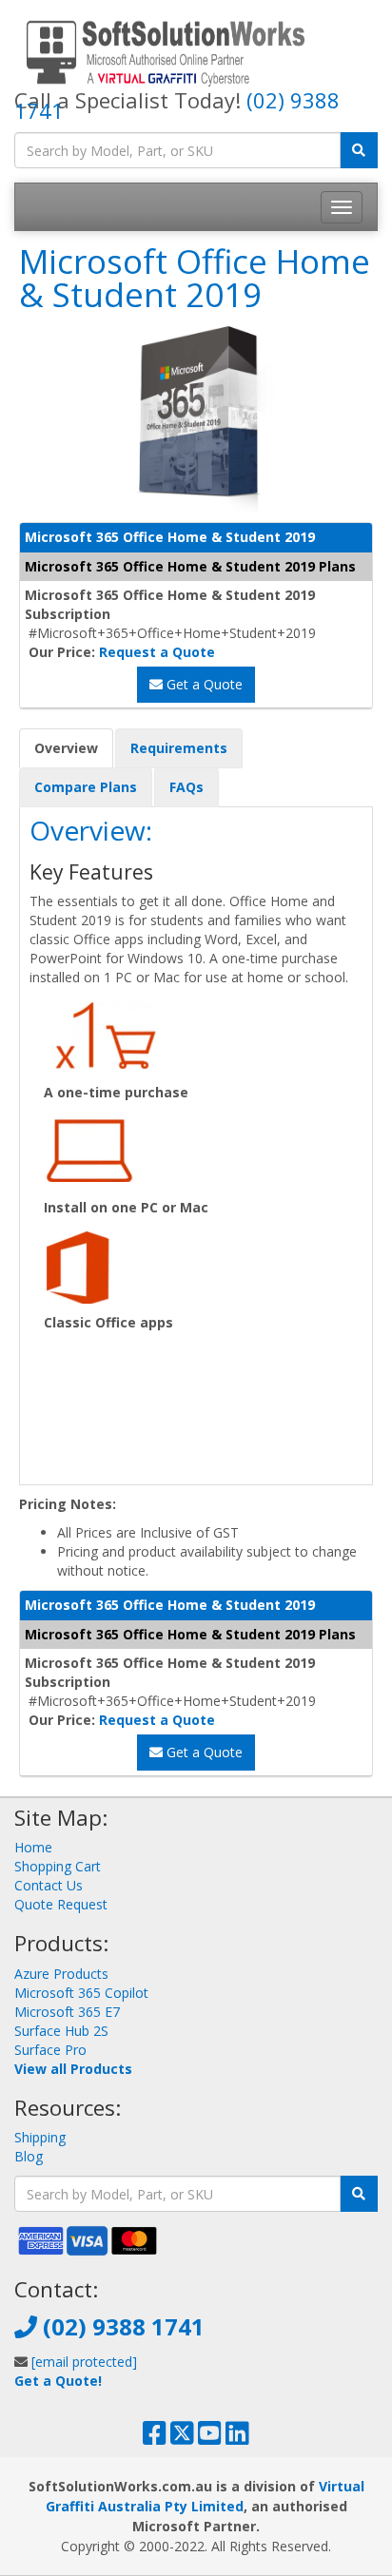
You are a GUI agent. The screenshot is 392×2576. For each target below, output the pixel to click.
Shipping (40, 2137)
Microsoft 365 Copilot (81, 1993)
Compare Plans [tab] (86, 787)
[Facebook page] (155, 2438)
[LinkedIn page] (237, 2438)
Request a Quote (157, 652)
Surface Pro (50, 2050)
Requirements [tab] (179, 748)
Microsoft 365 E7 (67, 2012)
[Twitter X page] (182, 2438)
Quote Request (61, 1904)
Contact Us (49, 1885)
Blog (29, 2156)
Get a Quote (203, 684)
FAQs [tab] (186, 787)
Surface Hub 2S (61, 2031)
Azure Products (61, 1974)
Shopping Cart (58, 1866)
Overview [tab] (66, 748)
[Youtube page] (210, 2438)
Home (33, 1847)
